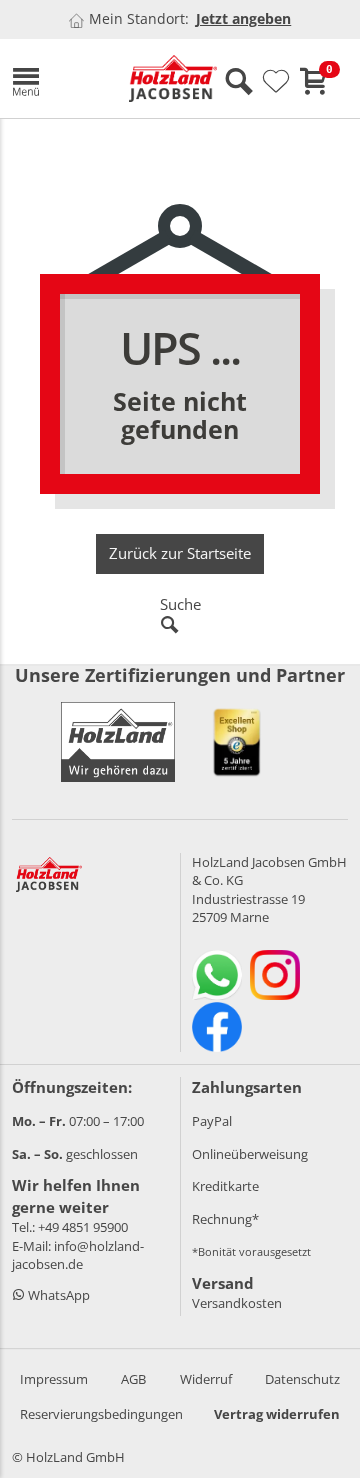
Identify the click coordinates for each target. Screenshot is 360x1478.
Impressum (54, 1379)
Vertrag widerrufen (277, 1414)
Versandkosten (237, 1303)
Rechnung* (225, 1219)
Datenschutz (302, 1379)
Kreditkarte (225, 1186)
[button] (55, 78)
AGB (133, 1379)
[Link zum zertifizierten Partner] (237, 742)
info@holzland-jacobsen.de (78, 1255)
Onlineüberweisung (250, 1154)
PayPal (212, 1121)
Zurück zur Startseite (180, 553)
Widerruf (206, 1379)
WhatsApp (57, 1295)
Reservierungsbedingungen (101, 1414)
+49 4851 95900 (83, 1227)
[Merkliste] (276, 82)
